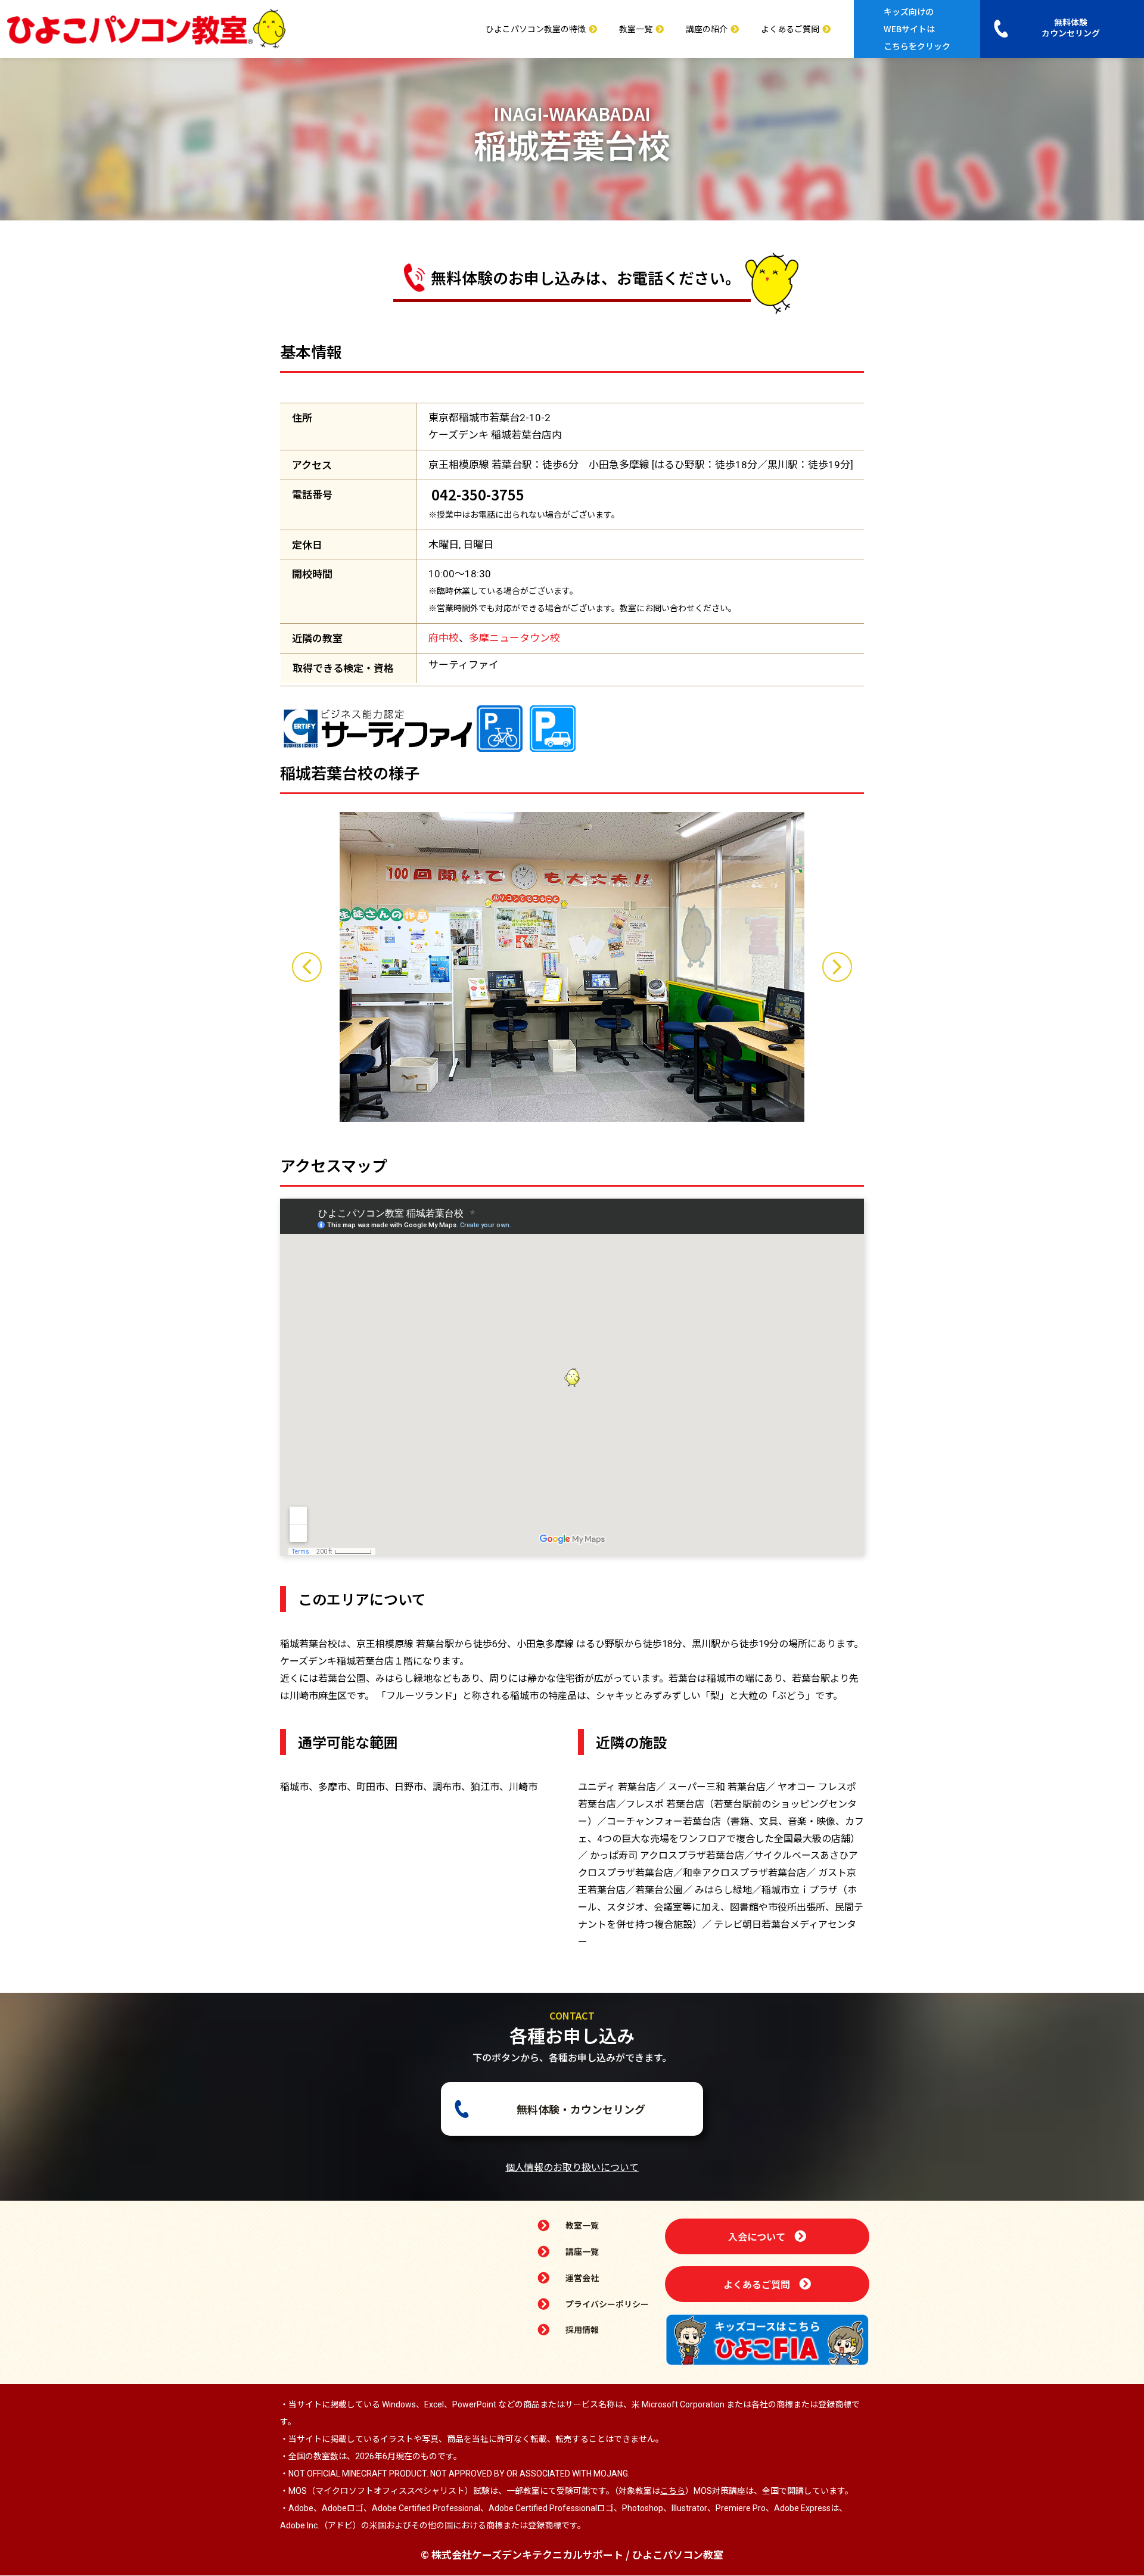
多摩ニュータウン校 (515, 638)
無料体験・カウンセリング (581, 2109)
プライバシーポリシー (607, 2304)
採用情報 (582, 2329)
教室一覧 (636, 29)
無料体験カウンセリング (1071, 27)
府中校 (444, 638)
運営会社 (582, 2278)
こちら (673, 2491)
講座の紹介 (707, 29)
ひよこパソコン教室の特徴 (536, 29)
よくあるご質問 (790, 29)
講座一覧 (582, 2251)
